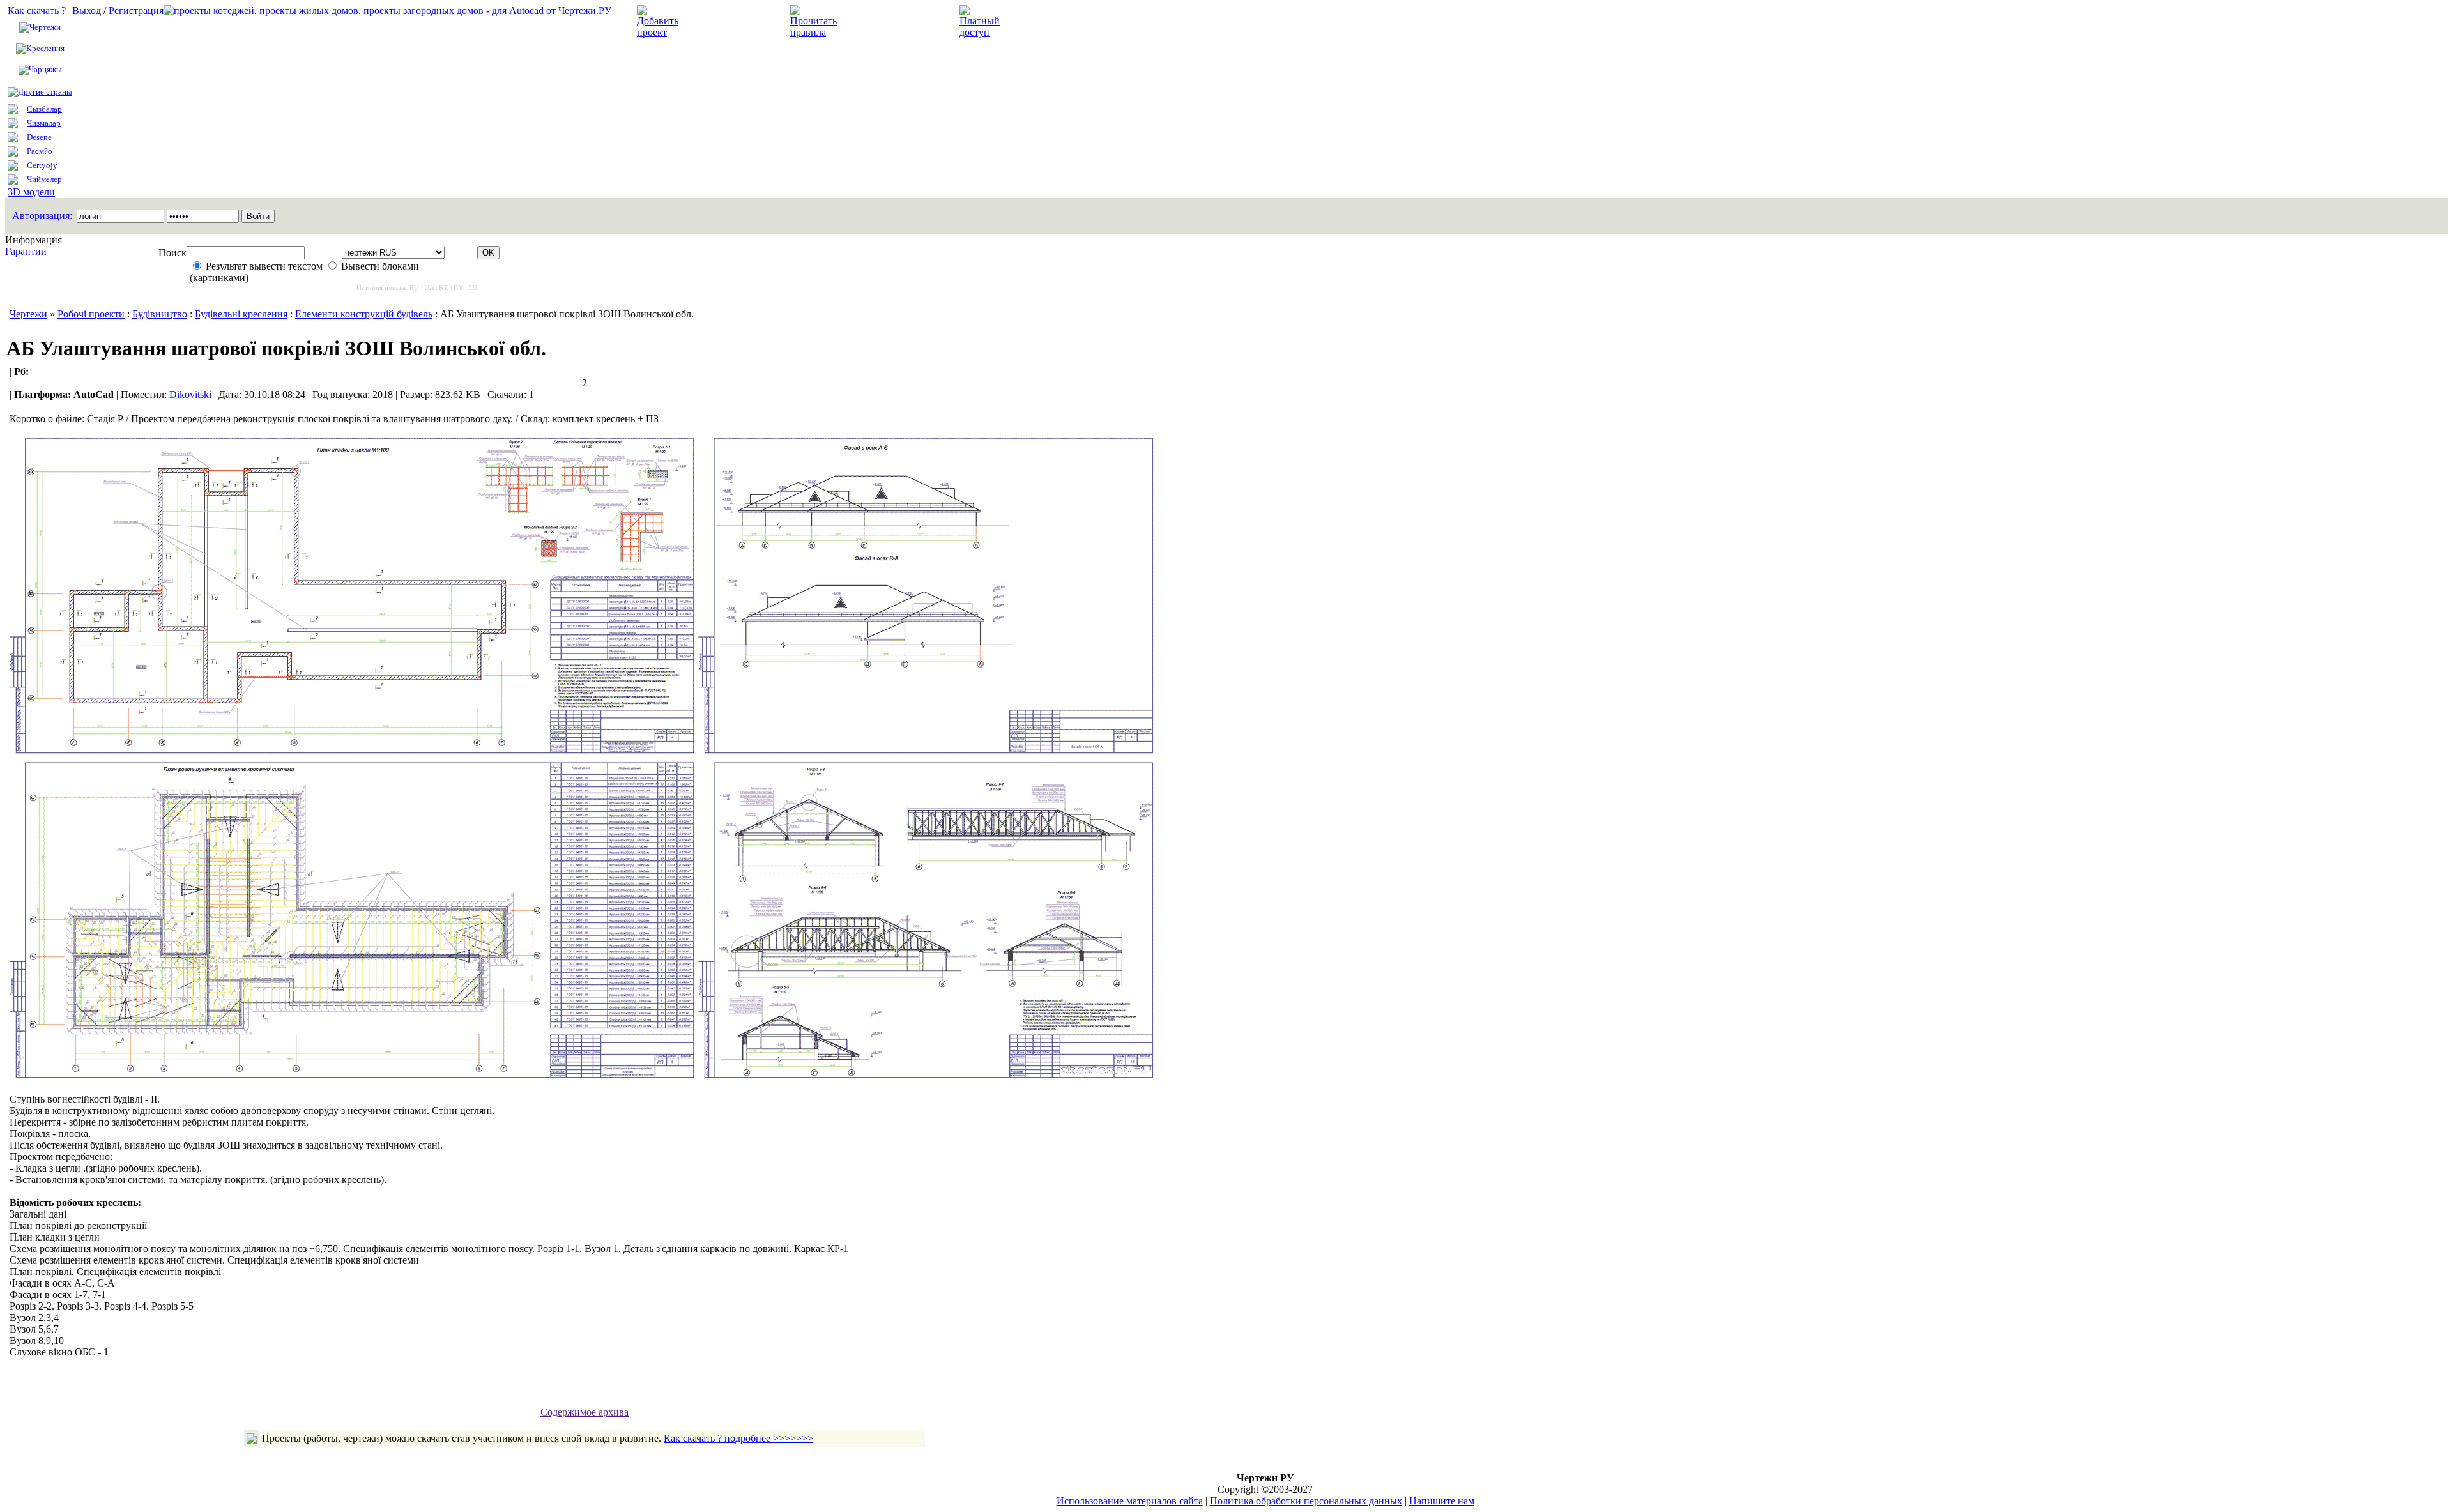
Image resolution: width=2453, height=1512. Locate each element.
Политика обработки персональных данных (1306, 1501)
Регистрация (136, 11)
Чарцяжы (45, 69)
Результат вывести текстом (264, 266)
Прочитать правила (887, 21)
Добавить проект (725, 21)
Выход (87, 11)
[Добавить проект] (659, 32)
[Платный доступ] (982, 32)
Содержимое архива (585, 1412)
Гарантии (26, 251)
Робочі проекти (91, 314)
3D (473, 287)
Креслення (45, 48)
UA (429, 287)
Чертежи (45, 27)
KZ (444, 287)
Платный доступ (1047, 21)
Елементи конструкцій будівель (364, 314)
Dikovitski (190, 394)
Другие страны (45, 92)
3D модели (31, 192)
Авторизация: (42, 216)
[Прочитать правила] (814, 32)
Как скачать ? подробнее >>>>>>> (738, 1438)
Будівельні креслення (241, 314)
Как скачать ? (37, 11)
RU (414, 287)
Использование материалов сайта (1130, 1501)
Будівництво (160, 314)
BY (458, 287)
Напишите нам (1442, 1501)
